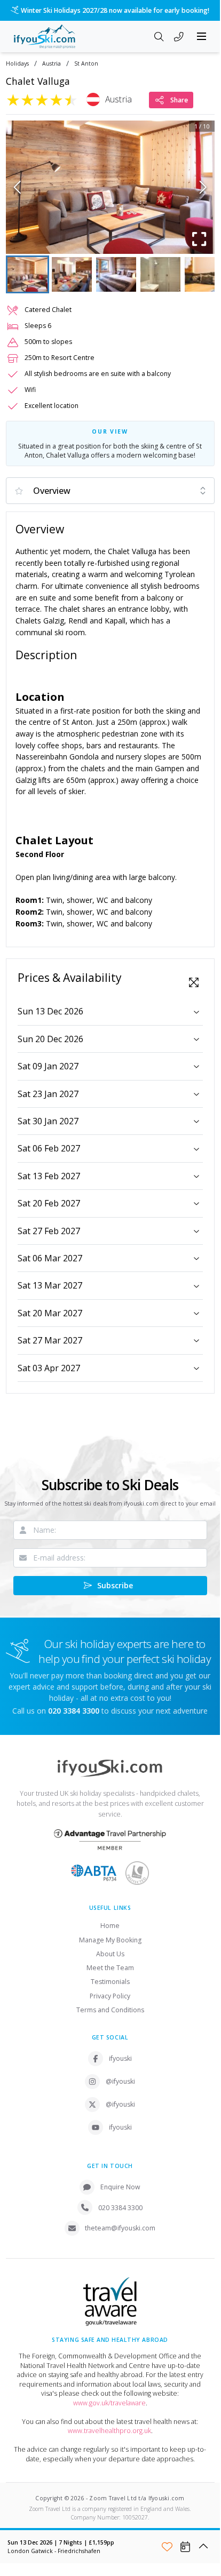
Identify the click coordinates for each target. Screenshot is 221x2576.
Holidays (17, 64)
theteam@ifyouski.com (120, 2228)
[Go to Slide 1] (27, 274)
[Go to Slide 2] (72, 274)
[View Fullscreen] (194, 982)
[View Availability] (185, 2547)
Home (110, 1926)
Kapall (115, 621)
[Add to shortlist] (167, 2547)
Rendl (79, 621)
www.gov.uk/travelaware (109, 2403)
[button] (110, 187)
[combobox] (110, 491)
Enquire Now (120, 2187)
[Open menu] (202, 36)
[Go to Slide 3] (116, 274)
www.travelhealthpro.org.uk (109, 2431)
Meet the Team (110, 1968)
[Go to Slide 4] (160, 274)
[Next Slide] (203, 187)
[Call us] (179, 37)
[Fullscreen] (200, 239)
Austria (52, 64)
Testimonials (110, 1982)
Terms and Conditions (110, 2010)
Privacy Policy (110, 1996)
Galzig (53, 621)
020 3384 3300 (120, 2208)
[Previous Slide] (17, 187)
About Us (110, 1954)
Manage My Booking (110, 1940)
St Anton (86, 64)
